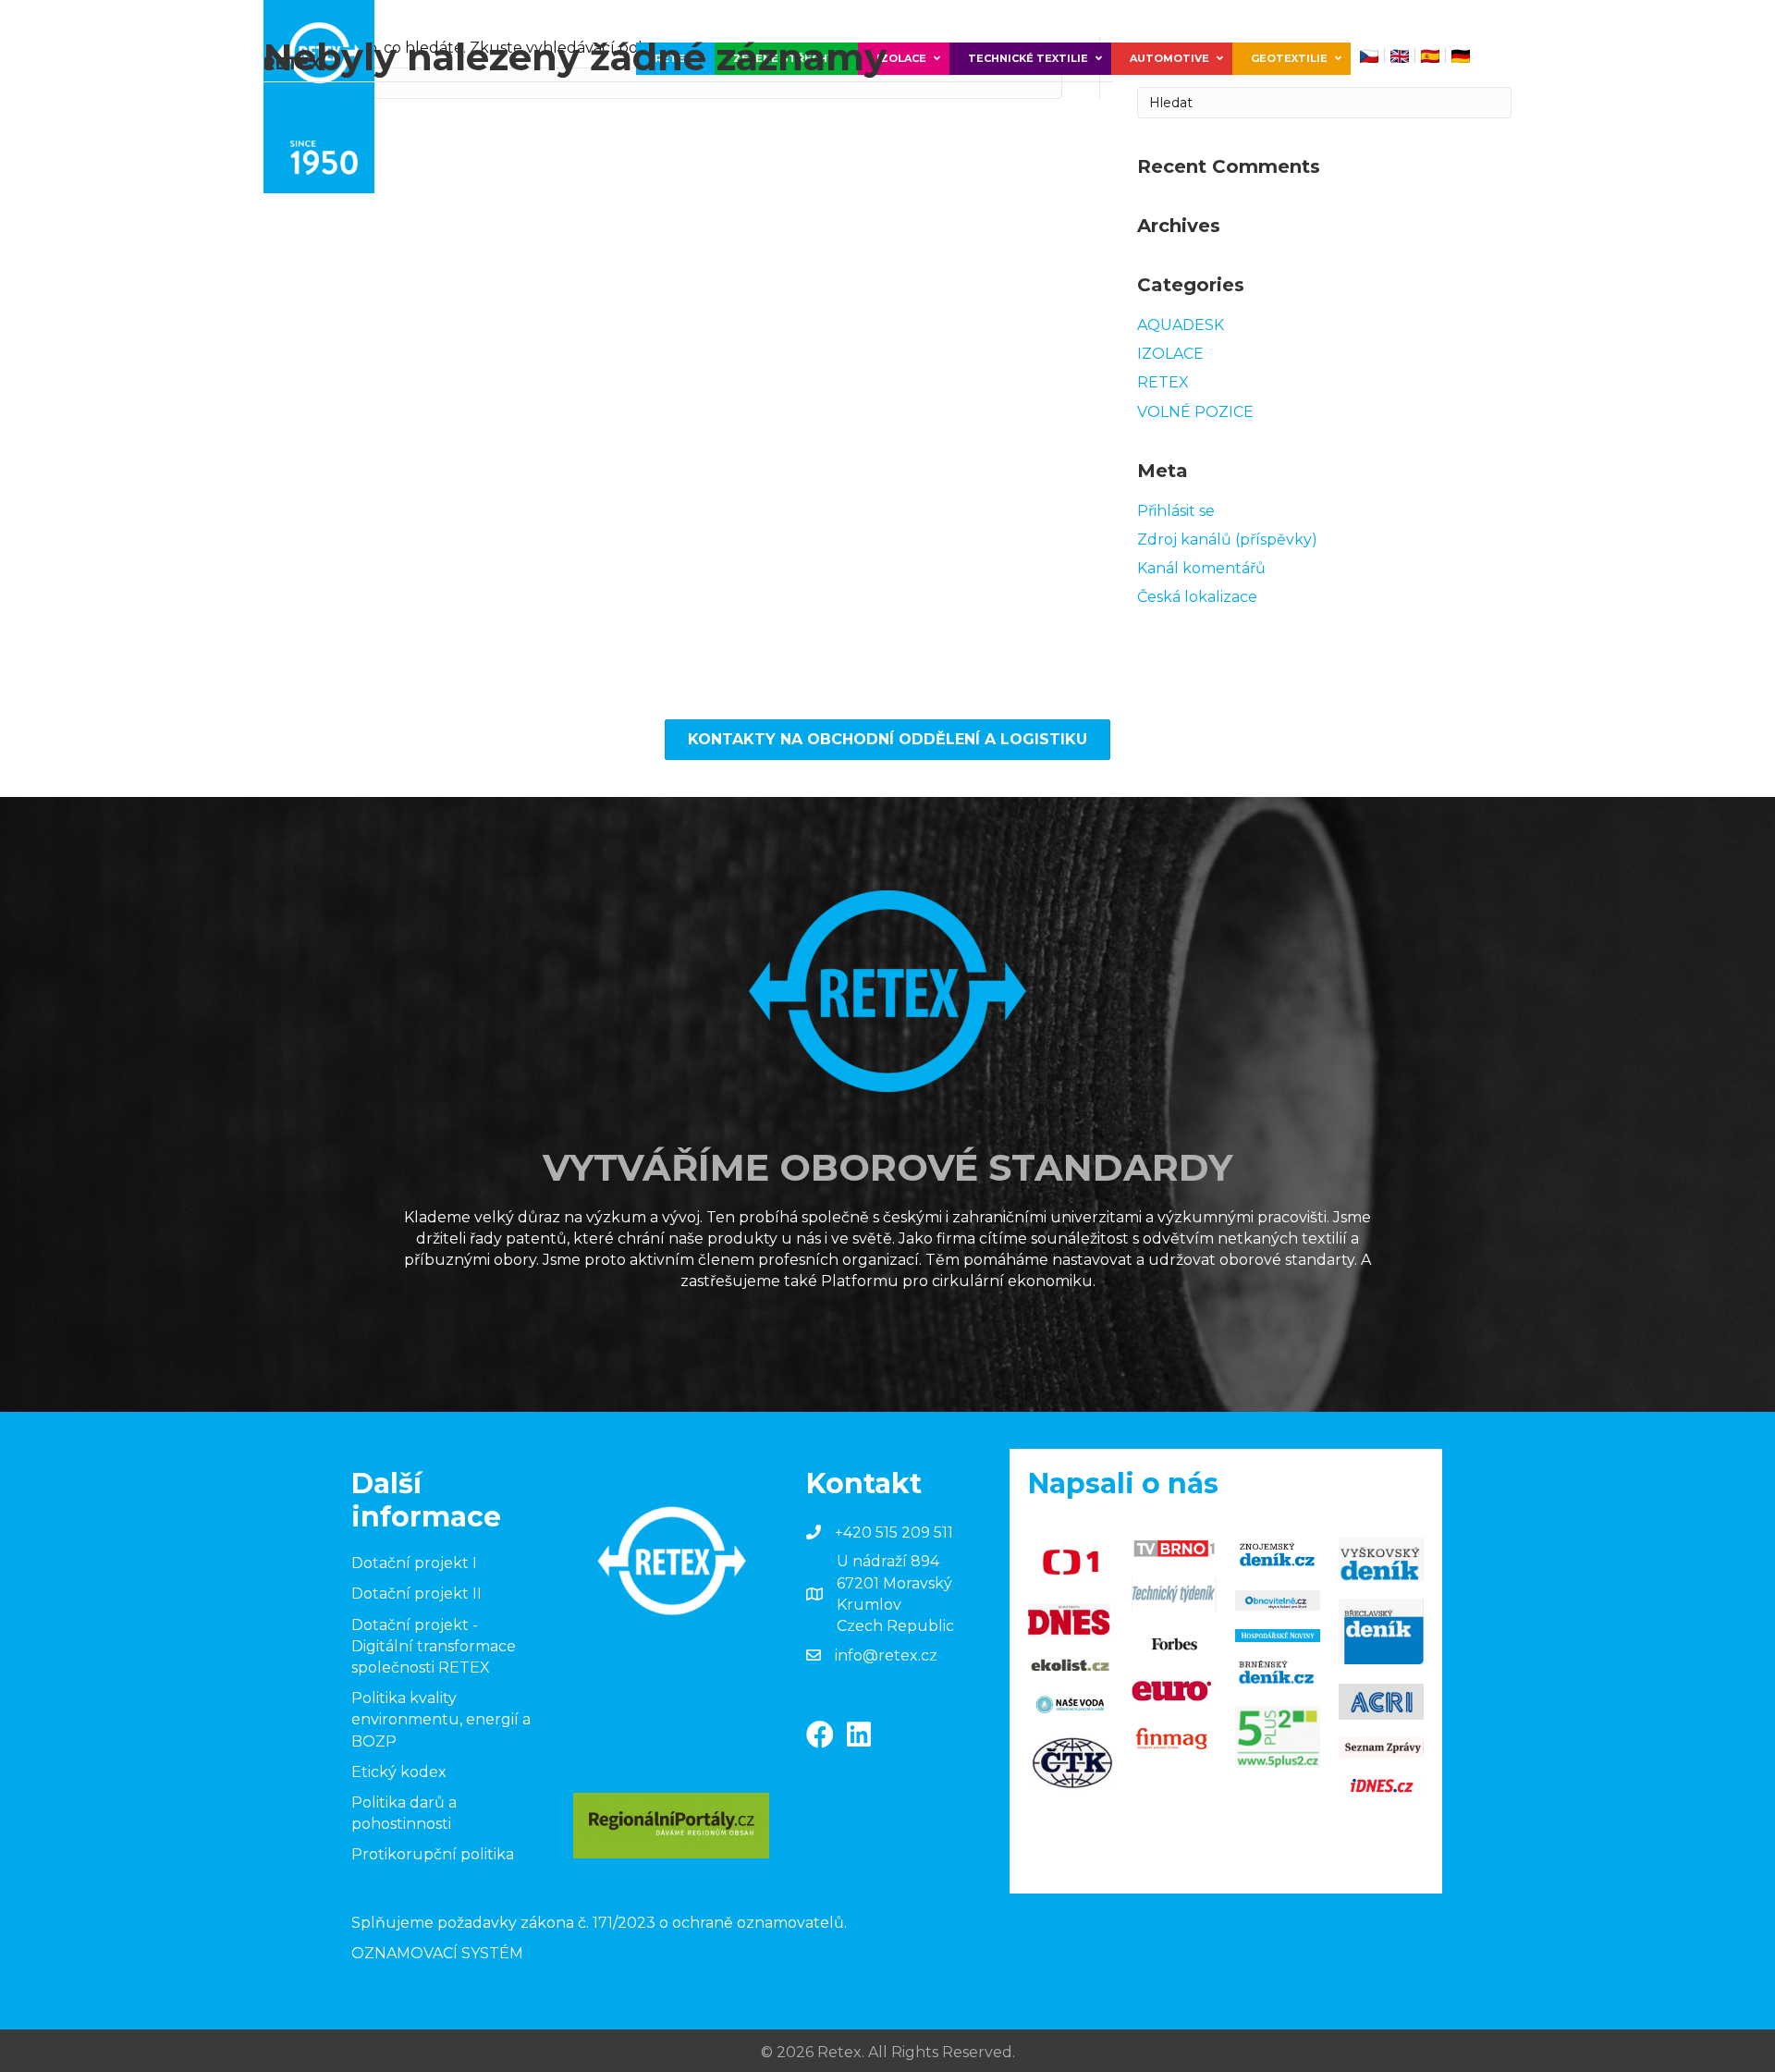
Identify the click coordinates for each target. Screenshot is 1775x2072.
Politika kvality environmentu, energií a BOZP (441, 1719)
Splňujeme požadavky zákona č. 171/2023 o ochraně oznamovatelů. (599, 1923)
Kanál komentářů (1201, 568)
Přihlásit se (1176, 511)
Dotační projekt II (416, 1594)
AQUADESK (1181, 325)
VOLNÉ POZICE (1195, 412)
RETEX (1163, 382)
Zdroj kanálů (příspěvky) (1227, 539)
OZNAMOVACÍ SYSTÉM (437, 1953)
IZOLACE (1170, 354)
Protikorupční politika (433, 1854)
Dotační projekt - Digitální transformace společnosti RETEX (434, 1646)
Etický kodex (399, 1772)
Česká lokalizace (1197, 597)
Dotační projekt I (414, 1563)
